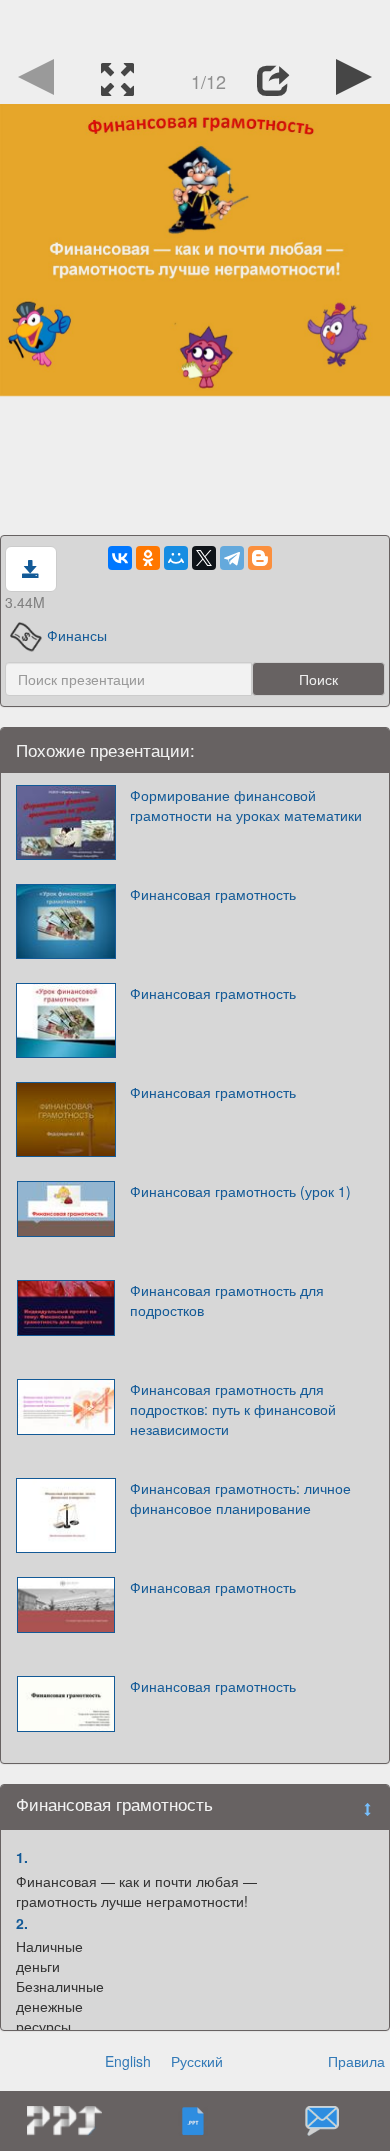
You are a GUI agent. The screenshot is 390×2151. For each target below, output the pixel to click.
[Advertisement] (195, 25)
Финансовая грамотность (213, 894)
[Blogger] (260, 558)
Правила (356, 2061)
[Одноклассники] (148, 558)
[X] (204, 558)
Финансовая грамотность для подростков (227, 1300)
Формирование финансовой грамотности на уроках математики (246, 805)
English (128, 2061)
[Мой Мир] (176, 558)
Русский (197, 2061)
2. (22, 1923)
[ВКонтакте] (120, 558)
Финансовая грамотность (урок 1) (240, 1191)
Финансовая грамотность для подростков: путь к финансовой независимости (233, 1409)
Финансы (77, 635)
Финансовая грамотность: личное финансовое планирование (240, 1498)
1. (22, 1857)
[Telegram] (232, 558)
